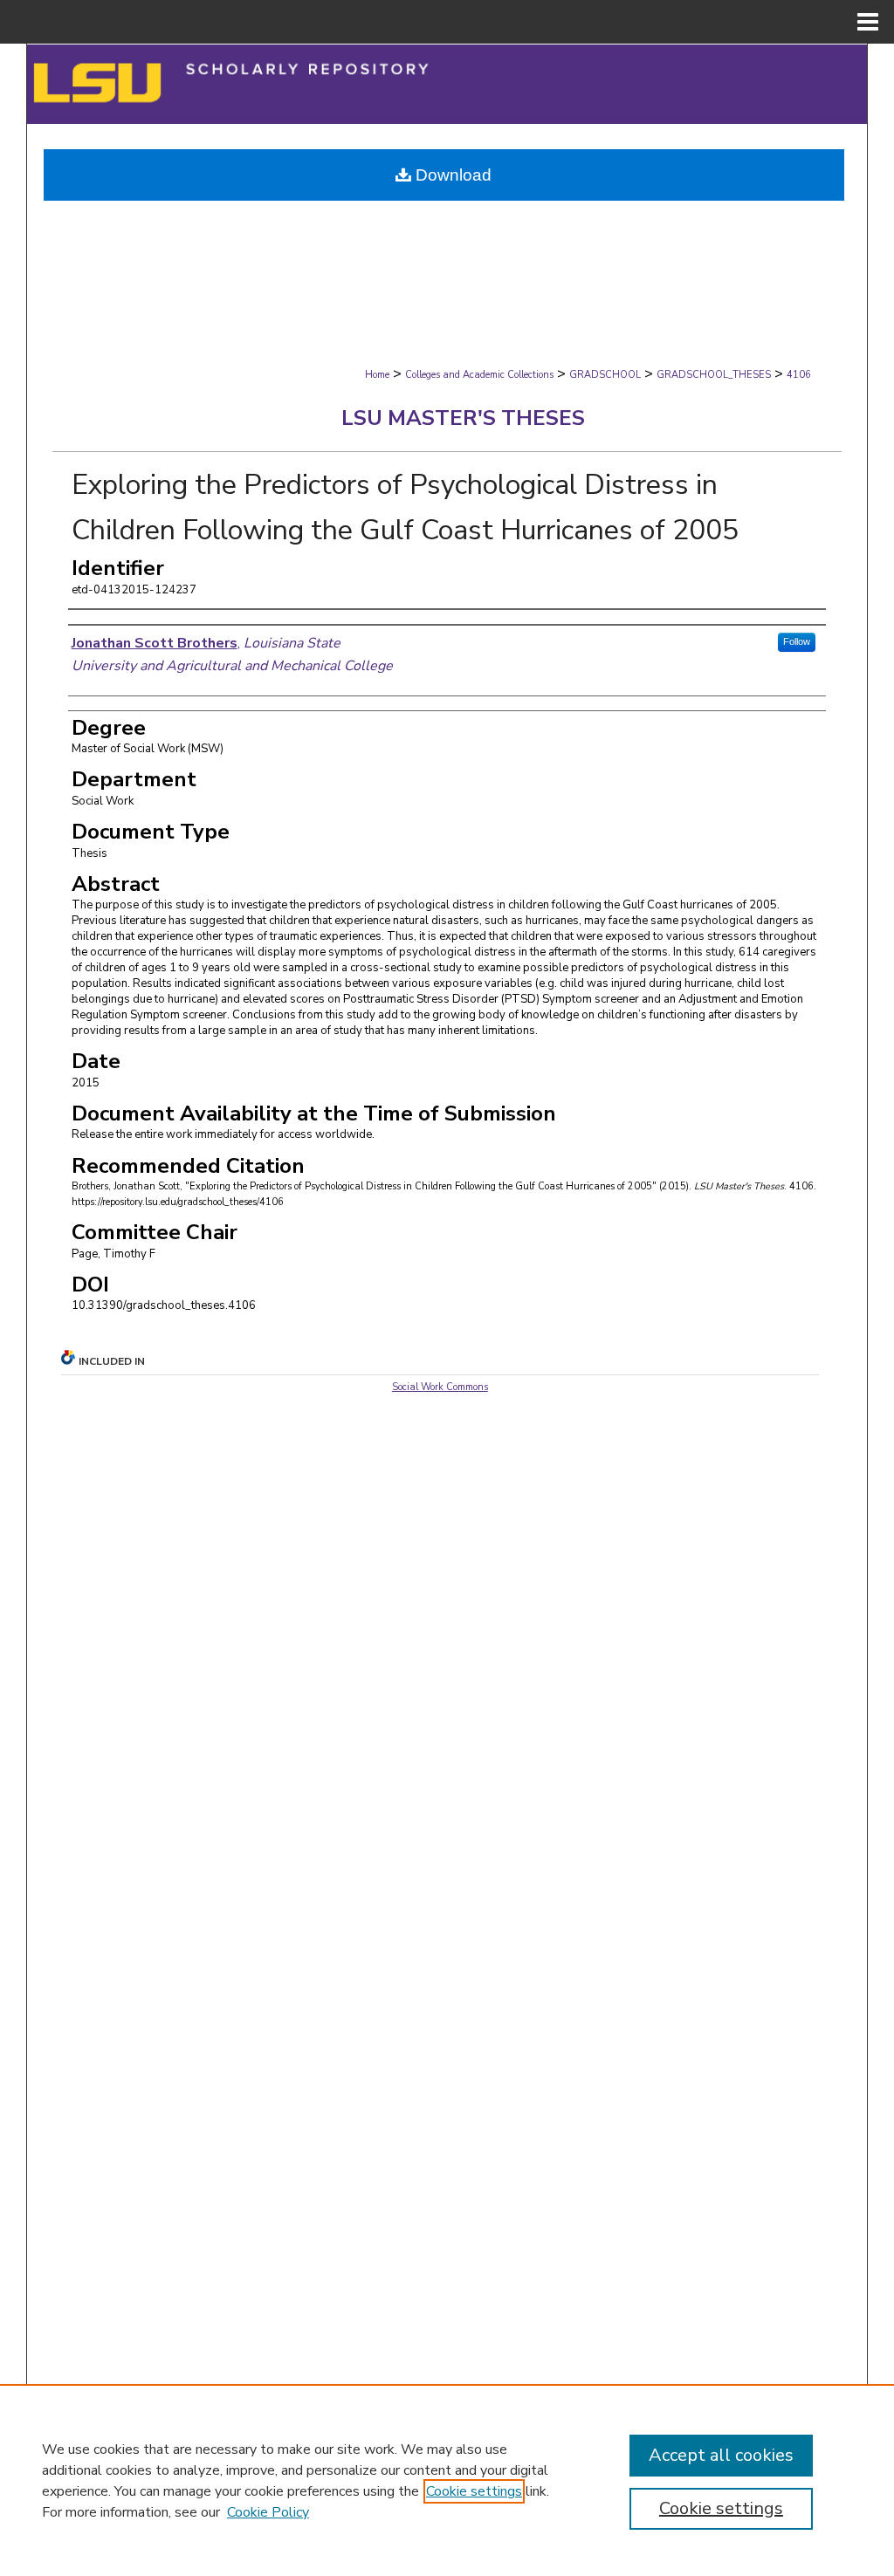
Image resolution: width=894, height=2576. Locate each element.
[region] (447, 2480)
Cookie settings (474, 2491)
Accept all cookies (721, 2455)
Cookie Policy (268, 2512)
